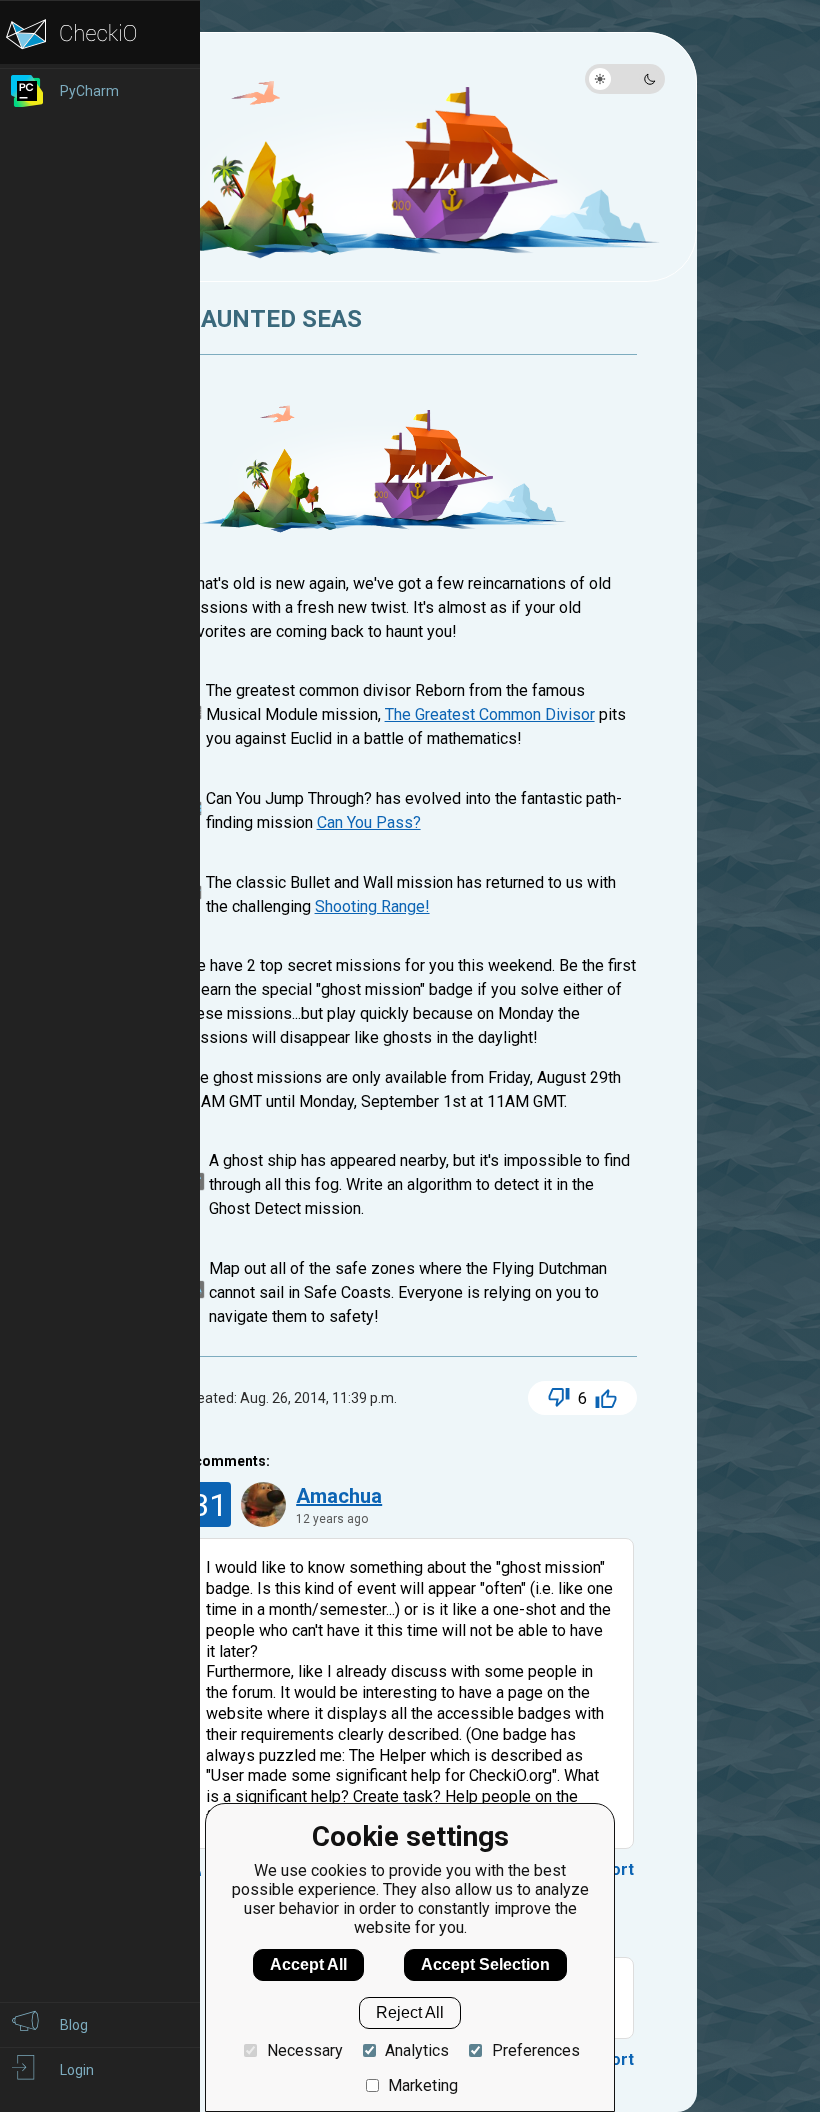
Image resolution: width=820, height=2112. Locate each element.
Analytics (417, 2050)
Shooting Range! (372, 906)
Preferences (535, 2050)
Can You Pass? (369, 822)
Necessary (304, 2050)
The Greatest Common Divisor (490, 714)
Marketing (423, 2085)
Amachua (339, 1496)
